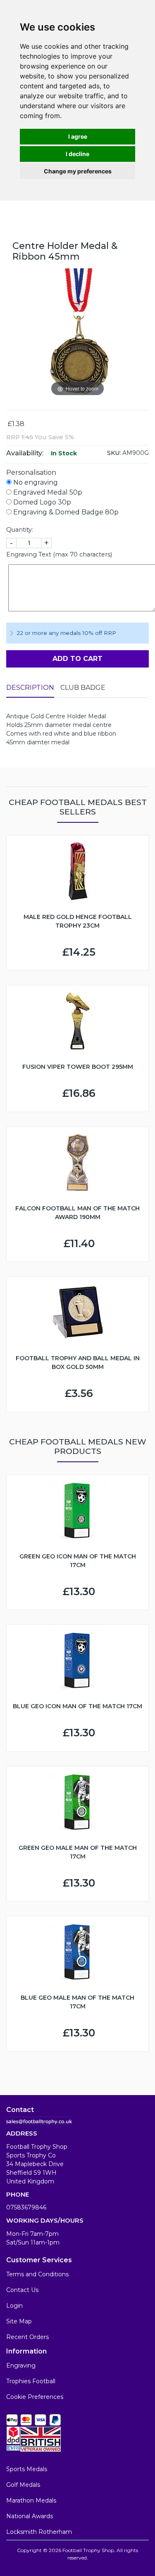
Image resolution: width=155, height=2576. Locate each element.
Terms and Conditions (37, 2274)
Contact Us (22, 2290)
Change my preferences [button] (78, 171)
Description (30, 688)
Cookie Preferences (35, 2397)
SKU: (114, 453)
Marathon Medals (31, 2500)
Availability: (25, 453)
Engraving (21, 2365)
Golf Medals (23, 2485)
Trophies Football (31, 2381)
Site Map (19, 2321)
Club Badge (83, 688)
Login (14, 2306)
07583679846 (26, 2207)
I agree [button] (78, 136)
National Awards (30, 2516)
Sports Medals (27, 2469)
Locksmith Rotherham (39, 2532)
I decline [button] (77, 154)
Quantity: (20, 530)
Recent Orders (27, 2337)
